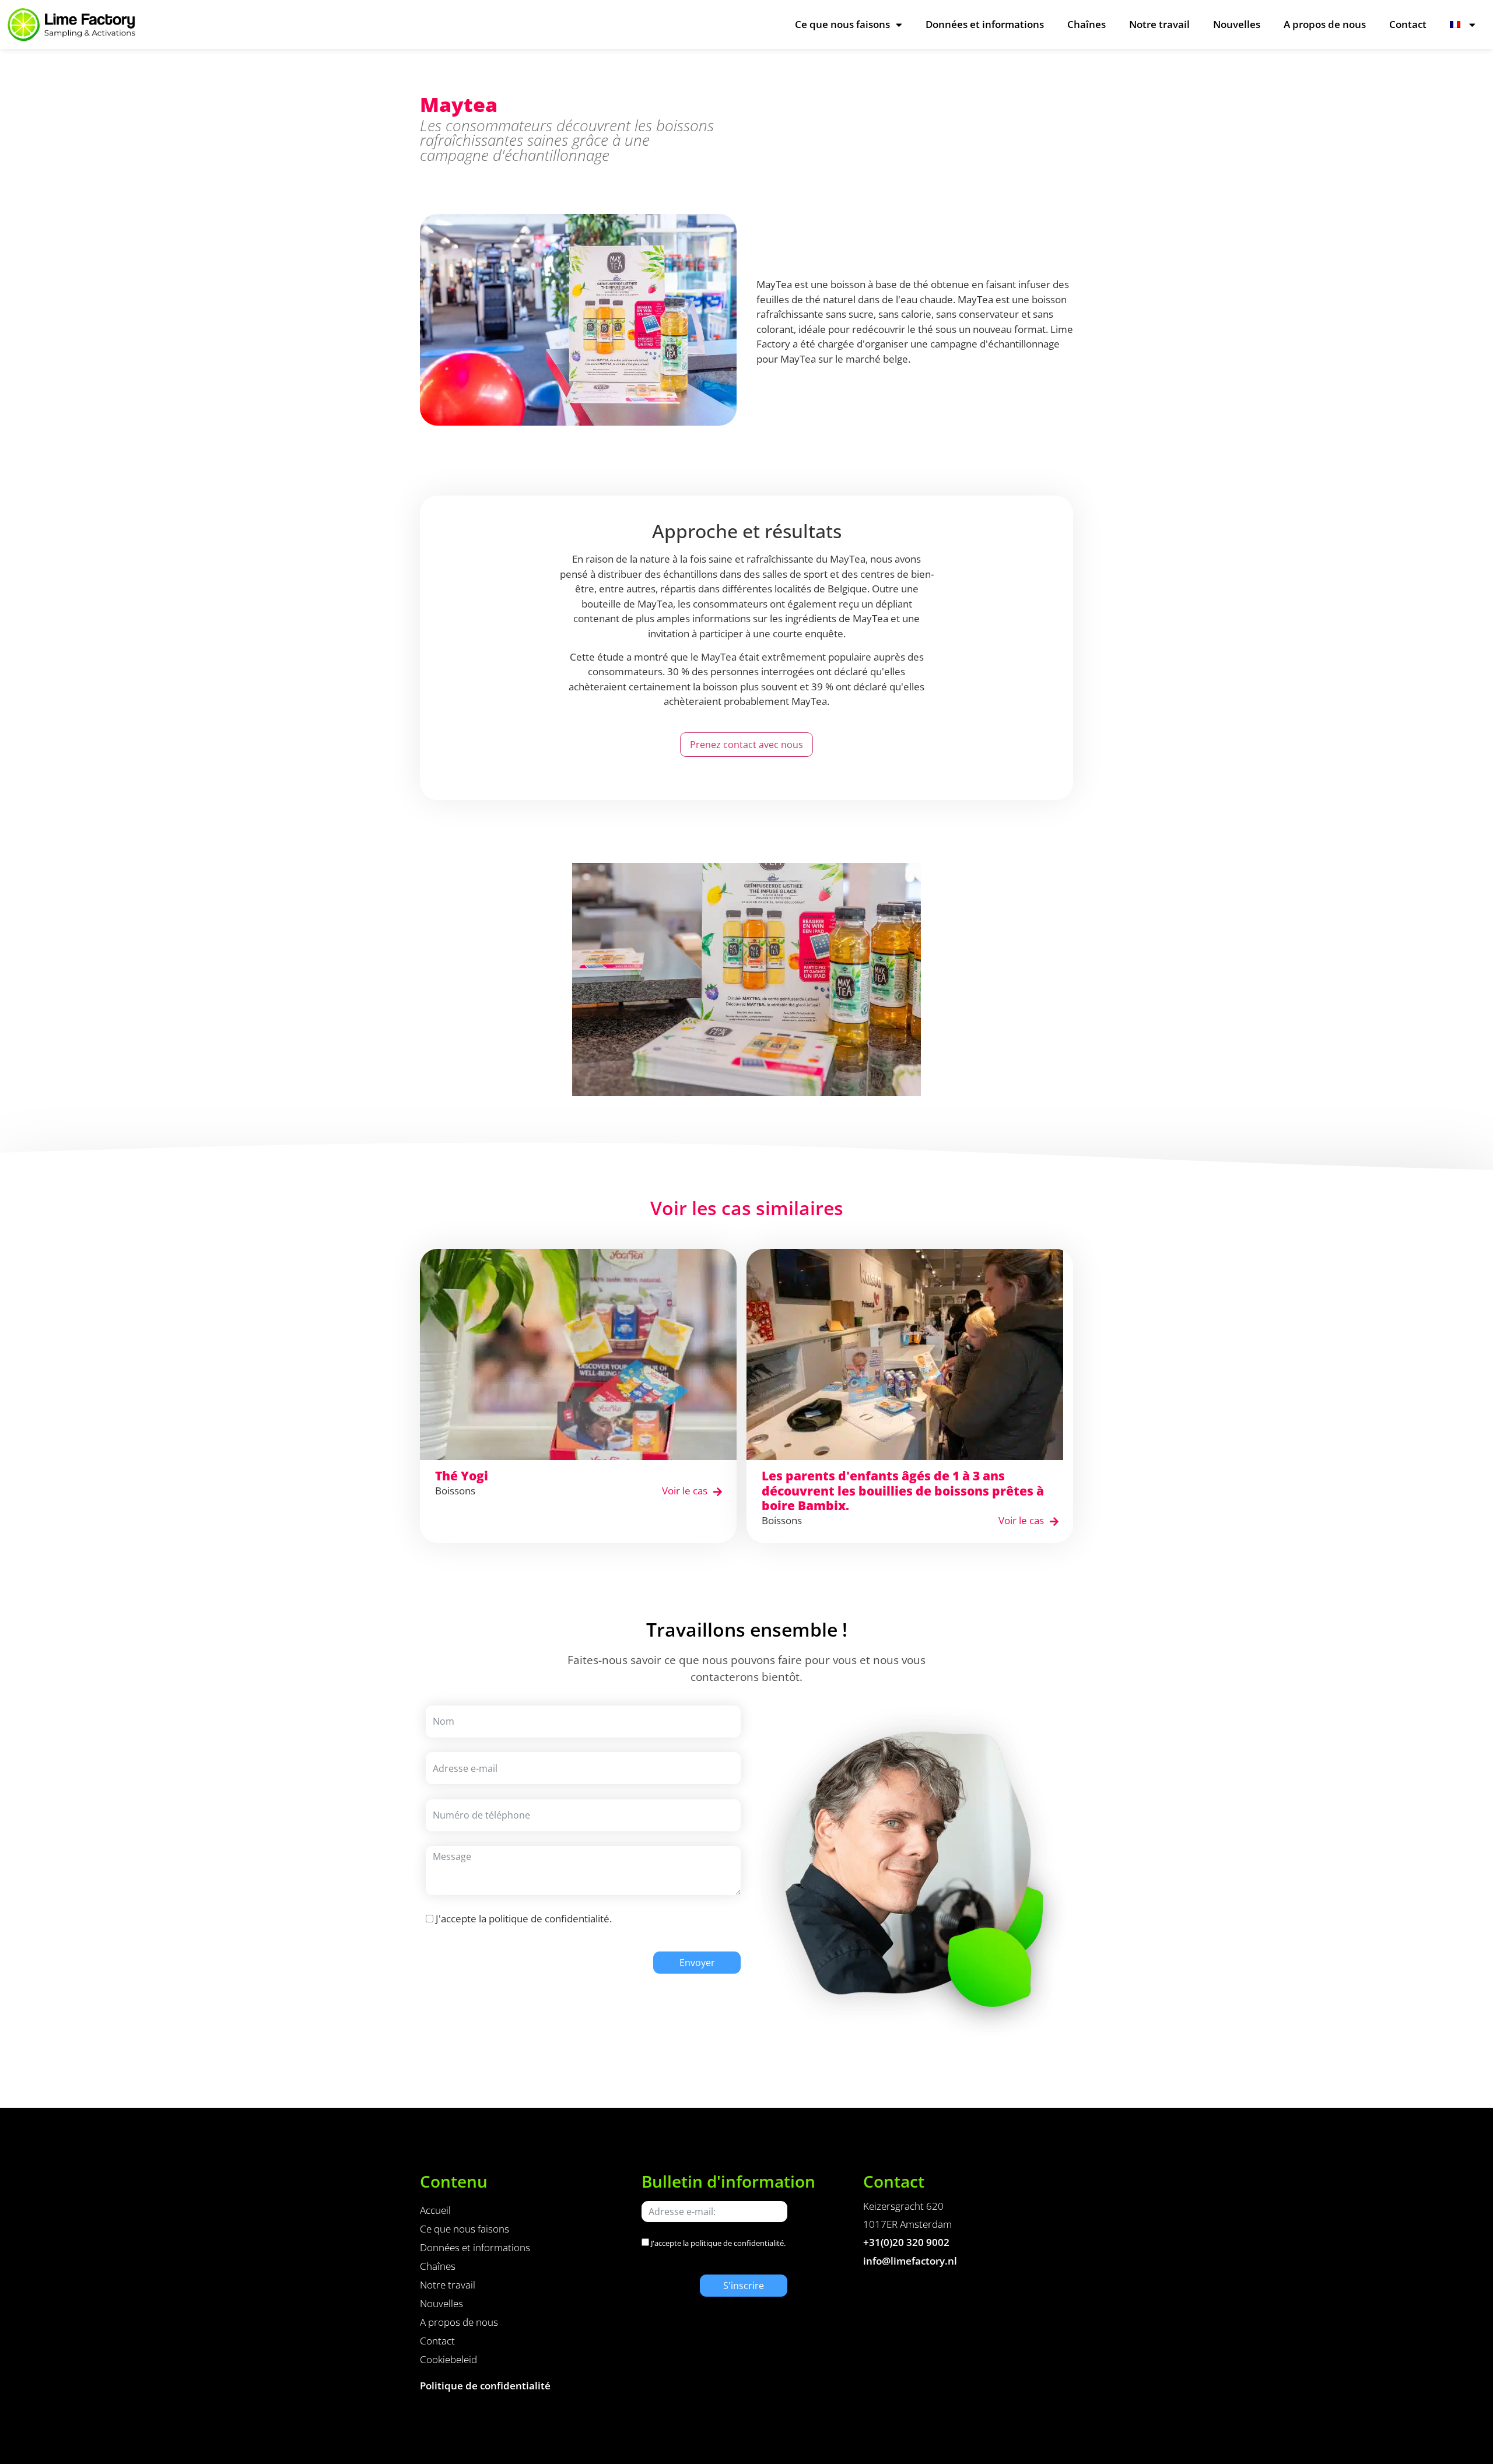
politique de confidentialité (549, 1919)
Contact (1408, 24)
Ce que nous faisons (842, 24)
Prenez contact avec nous (746, 745)
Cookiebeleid (448, 2359)
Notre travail (1159, 24)
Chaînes (1087, 24)
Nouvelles (1237, 24)
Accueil (435, 2210)
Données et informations (985, 24)
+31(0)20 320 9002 (906, 2242)
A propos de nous (1325, 24)
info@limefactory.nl (910, 2261)
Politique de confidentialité (485, 2386)
